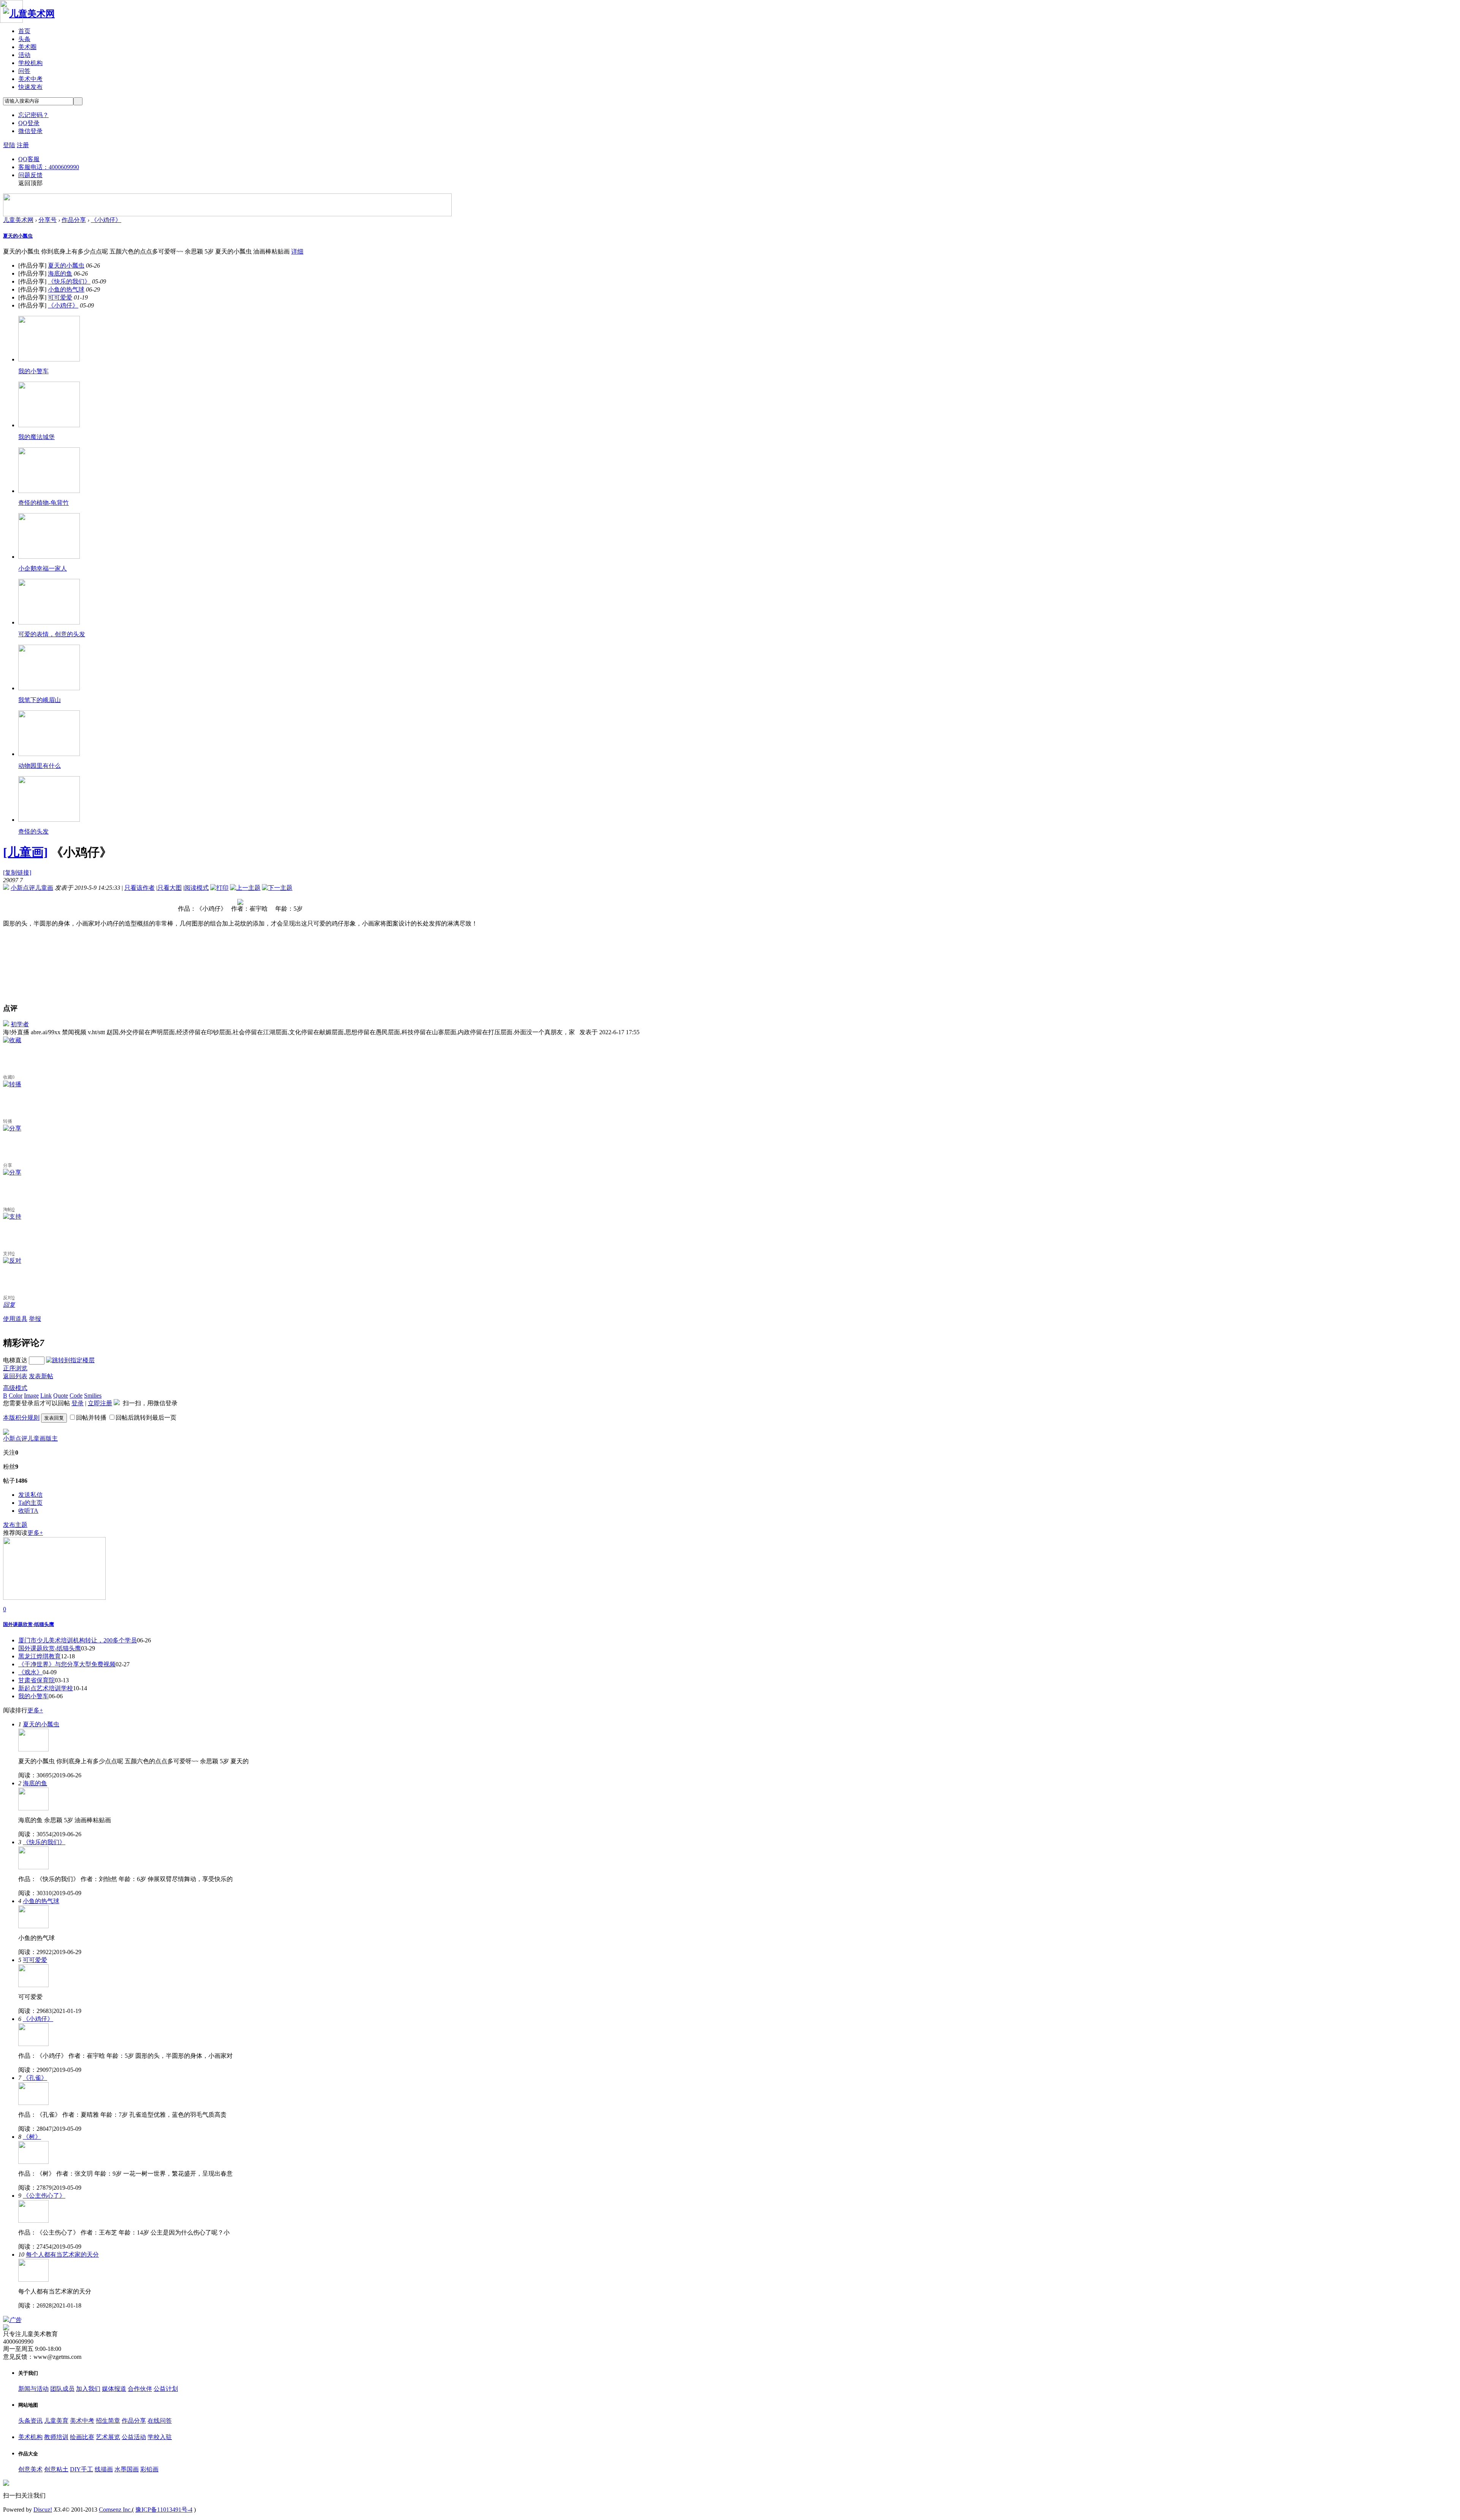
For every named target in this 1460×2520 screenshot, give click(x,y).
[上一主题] (245, 888)
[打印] (219, 888)
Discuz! (43, 2510)
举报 (35, 1319)
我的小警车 (33, 1696)
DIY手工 (82, 2469)
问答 (24, 71)
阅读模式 (197, 888)
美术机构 (30, 2437)
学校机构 (30, 63)
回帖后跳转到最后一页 (146, 1418)
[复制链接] (17, 872)
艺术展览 (108, 2437)
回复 (9, 1305)
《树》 (32, 2137)
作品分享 (74, 220)
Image (31, 1396)
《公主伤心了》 (44, 2196)
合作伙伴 (140, 2389)
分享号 (48, 220)
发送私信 (30, 1495)
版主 (52, 1438)
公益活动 (134, 2437)
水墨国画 (127, 2469)
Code (76, 1396)
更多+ (35, 1533)
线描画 (104, 2469)
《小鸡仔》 (106, 220)
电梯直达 (15, 1360)
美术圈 (27, 47)
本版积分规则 (21, 1418)
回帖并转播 (91, 1418)
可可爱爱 (60, 297)
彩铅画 (149, 2469)
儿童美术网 (18, 220)
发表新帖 (41, 1376)
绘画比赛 (82, 2437)
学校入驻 (160, 2437)
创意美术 (30, 2469)
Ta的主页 (30, 1503)
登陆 (9, 145)
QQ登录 (29, 123)
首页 (24, 31)
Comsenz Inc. (115, 2510)
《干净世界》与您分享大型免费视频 (67, 1664)
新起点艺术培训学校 (46, 1688)
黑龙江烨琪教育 (40, 1656)
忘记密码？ (33, 115)
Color (16, 1396)
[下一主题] (277, 888)
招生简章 (108, 2421)
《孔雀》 (35, 2078)
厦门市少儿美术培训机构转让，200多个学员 (78, 1640)
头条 (24, 39)
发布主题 (15, 1525)
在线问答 (160, 2421)
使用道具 (15, 1319)
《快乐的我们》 (69, 281)
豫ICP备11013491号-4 (164, 2510)
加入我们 (88, 2389)
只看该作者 (140, 888)
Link (46, 1396)
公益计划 (166, 2389)
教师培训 (56, 2437)
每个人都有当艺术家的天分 (62, 2255)
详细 (297, 251)
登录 (78, 1403)
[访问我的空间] (6, 1433)
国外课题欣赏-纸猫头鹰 (50, 1648)
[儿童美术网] (29, 14)
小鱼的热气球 (66, 289)
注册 (23, 145)
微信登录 (30, 131)
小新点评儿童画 (32, 888)
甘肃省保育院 (36, 1680)
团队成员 (62, 2389)
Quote (61, 1396)
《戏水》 (30, 1672)
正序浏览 (15, 1368)
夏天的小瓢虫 (18, 236)
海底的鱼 (60, 273)
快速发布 (30, 87)
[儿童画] (25, 852)
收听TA (28, 1511)
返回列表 (15, 1376)
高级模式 (15, 1388)
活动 (24, 55)
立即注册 (100, 1403)
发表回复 (54, 1418)
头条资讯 (30, 2421)
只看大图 (170, 888)
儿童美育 (56, 2421)
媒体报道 (114, 2389)
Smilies (93, 1396)
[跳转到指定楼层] (70, 1360)
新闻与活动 (33, 2389)
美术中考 (30, 79)
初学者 (20, 1024)
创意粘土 (56, 2469)
